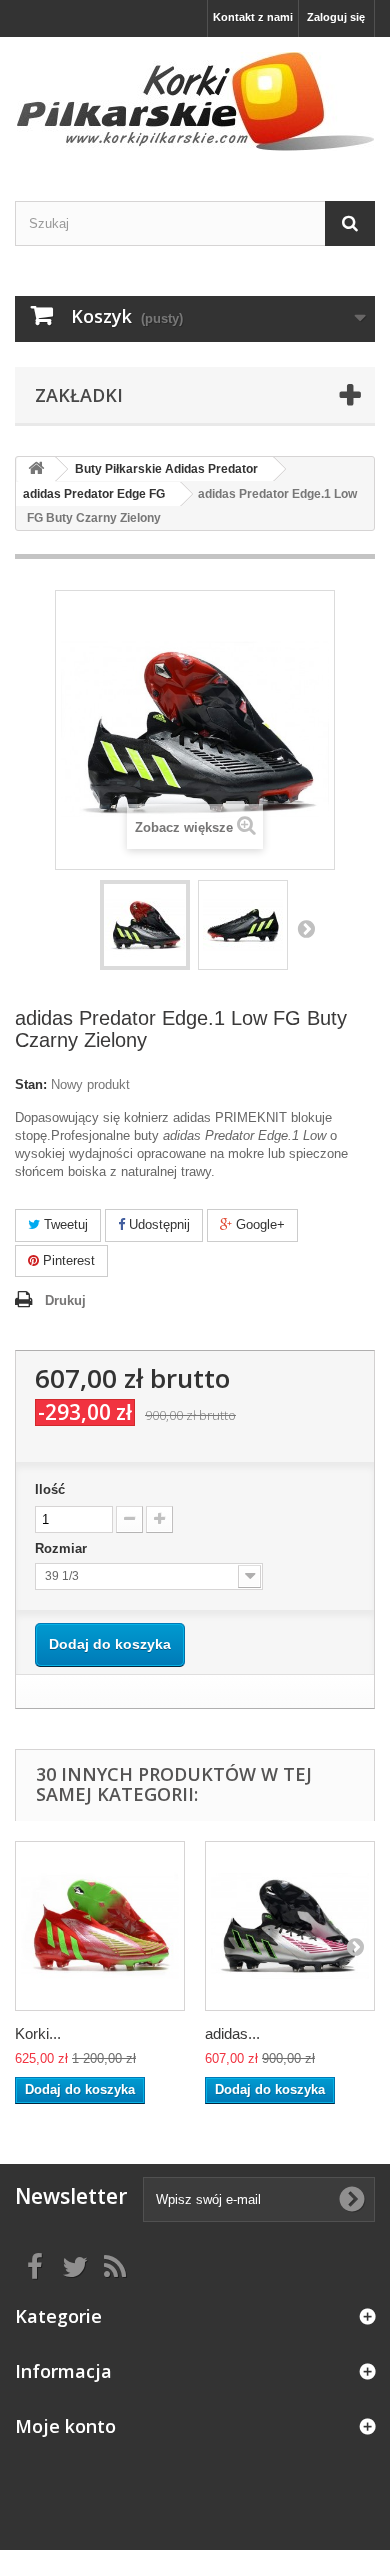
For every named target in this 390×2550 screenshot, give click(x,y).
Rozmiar (63, 1548)
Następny (306, 928)
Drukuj (65, 1300)
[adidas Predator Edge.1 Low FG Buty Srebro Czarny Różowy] (290, 1926)
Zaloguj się (336, 17)
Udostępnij (157, 1224)
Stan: (31, 1084)
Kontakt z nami (253, 17)
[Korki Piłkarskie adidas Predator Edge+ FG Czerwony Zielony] (100, 1926)
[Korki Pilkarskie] (195, 101)
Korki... (38, 2033)
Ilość (50, 1489)
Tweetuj (64, 1224)
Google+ (258, 1224)
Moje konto (65, 2426)
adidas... (232, 2033)
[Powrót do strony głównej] (36, 469)
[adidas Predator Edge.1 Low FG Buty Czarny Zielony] (145, 925)
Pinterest (67, 1260)
